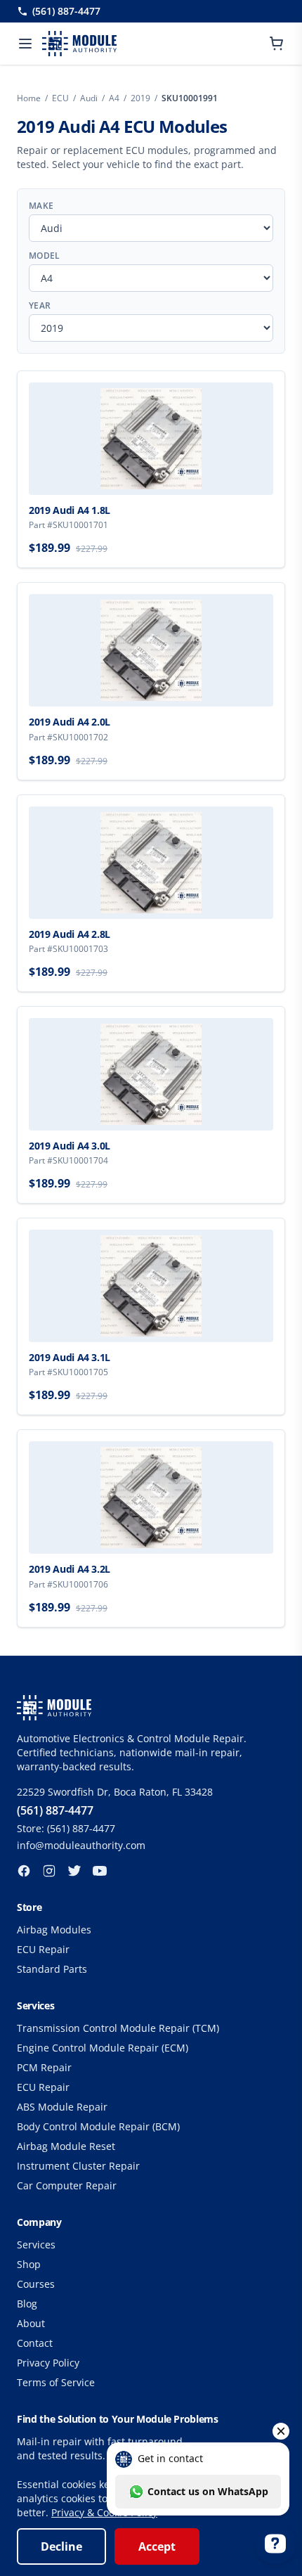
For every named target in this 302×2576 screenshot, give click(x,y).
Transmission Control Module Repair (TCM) (118, 2028)
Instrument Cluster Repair (78, 2166)
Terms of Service (56, 2382)
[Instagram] (49, 1871)
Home (29, 98)
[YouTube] (100, 1871)
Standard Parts (52, 1969)
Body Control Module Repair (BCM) (98, 2126)
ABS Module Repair (62, 2107)
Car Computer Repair (67, 2185)
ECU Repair (43, 1949)
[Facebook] (24, 1871)
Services (36, 2245)
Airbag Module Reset (66, 2146)
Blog (27, 2304)
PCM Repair (44, 2067)
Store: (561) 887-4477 (66, 1828)
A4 (114, 98)
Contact (35, 2343)
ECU (60, 98)
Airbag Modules (54, 1930)
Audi (89, 98)
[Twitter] (74, 1871)
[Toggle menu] (25, 44)
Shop (29, 2264)
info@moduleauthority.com (81, 1845)
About (31, 2323)
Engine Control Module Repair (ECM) (103, 2048)
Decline (61, 2546)
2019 (140, 98)
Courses (36, 2284)
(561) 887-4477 (66, 11)
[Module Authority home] (79, 44)
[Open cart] (277, 44)
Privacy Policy (48, 2363)
